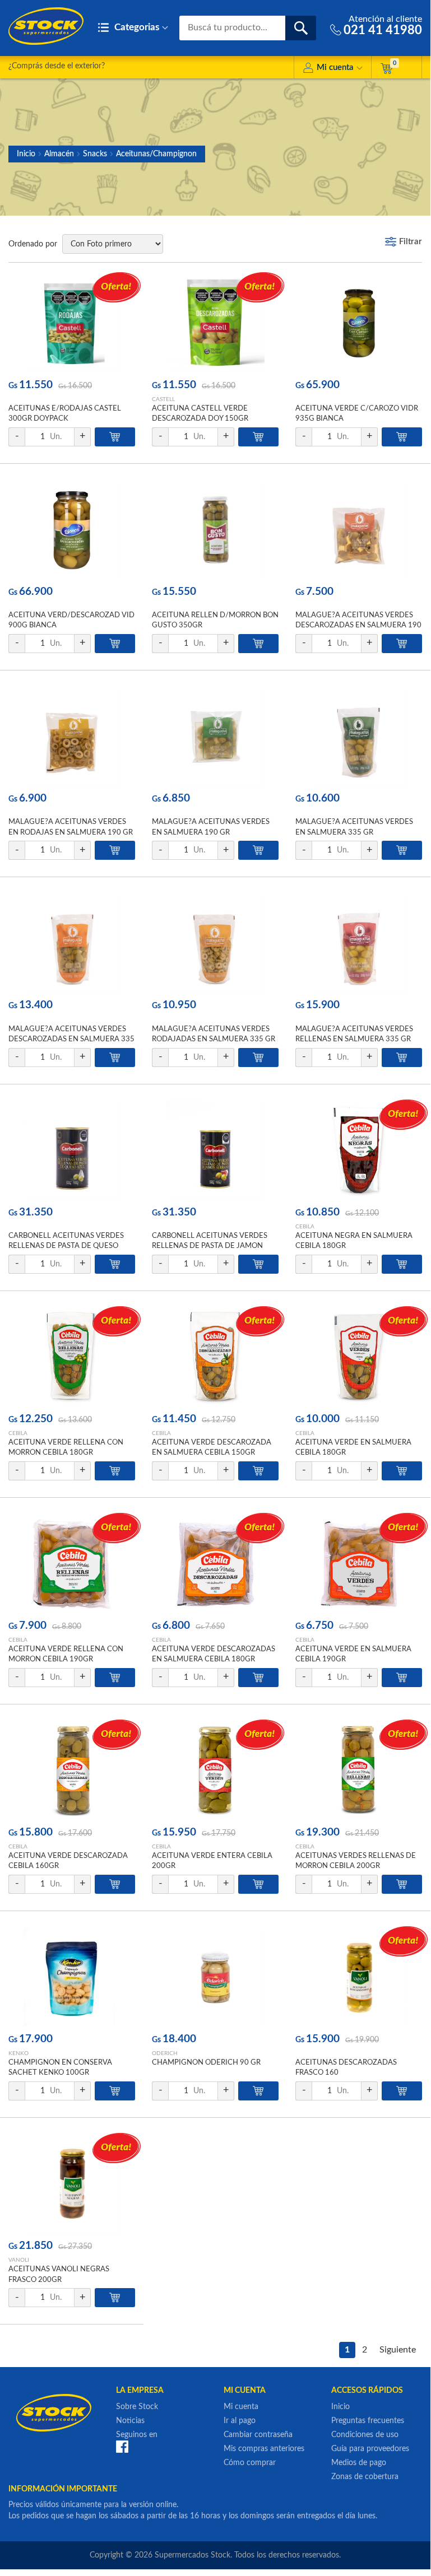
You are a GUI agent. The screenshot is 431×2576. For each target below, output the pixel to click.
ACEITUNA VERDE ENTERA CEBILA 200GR (212, 1861)
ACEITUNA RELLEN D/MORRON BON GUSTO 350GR (215, 620)
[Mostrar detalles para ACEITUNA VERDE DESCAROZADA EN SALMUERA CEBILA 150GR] (215, 1357)
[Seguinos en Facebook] (122, 2447)
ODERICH (165, 2053)
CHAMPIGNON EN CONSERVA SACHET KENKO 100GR (60, 2068)
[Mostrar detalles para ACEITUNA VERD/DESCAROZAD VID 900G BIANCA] (72, 530)
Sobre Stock (137, 2407)
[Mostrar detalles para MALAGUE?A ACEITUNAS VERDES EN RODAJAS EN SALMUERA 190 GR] (72, 736)
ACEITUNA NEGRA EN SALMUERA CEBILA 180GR (354, 1241)
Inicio (26, 154)
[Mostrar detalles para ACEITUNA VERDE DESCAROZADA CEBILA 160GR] (72, 1770)
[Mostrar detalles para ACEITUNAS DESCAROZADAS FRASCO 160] (359, 1977)
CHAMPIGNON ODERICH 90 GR (206, 2063)
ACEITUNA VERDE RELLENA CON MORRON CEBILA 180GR (66, 1448)
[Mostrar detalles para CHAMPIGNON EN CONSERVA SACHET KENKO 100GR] (72, 1977)
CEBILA (305, 1227)
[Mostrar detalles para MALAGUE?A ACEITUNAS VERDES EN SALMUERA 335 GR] (359, 736)
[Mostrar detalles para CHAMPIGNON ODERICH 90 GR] (215, 1977)
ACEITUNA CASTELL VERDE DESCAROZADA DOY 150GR (200, 414)
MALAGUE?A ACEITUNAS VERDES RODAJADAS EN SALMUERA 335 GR (214, 1034)
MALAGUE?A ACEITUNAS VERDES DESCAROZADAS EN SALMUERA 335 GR (71, 1039)
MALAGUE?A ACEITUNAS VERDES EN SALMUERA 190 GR (211, 827)
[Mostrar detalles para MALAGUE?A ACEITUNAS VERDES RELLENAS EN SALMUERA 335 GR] (359, 943)
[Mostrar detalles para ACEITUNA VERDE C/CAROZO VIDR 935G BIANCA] (359, 323)
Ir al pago (240, 2421)
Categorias (136, 27)
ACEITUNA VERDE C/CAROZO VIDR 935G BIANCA (357, 414)
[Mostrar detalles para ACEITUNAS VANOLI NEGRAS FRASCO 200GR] (72, 2184)
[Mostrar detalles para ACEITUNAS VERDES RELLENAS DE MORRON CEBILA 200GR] (359, 1770)
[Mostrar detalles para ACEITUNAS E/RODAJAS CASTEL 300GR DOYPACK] (72, 323)
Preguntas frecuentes (368, 2421)
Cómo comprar (250, 2463)
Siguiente (398, 2350)
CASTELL (163, 399)
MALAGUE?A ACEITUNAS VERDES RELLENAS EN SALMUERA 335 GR (354, 1034)
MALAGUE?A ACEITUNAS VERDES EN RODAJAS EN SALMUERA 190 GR (71, 827)
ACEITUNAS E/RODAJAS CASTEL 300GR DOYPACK (65, 414)
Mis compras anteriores (264, 2449)
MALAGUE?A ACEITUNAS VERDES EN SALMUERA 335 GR (354, 827)
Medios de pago (359, 2463)
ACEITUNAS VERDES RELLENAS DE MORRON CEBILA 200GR (356, 1861)
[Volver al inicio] (46, 26)
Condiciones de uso (365, 2435)
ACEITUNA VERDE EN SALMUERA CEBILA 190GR (353, 1654)
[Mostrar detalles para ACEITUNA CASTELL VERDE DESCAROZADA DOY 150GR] (215, 323)
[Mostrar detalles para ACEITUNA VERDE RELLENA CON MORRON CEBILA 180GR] (72, 1357)
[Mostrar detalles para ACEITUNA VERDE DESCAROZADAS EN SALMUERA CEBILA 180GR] (215, 1564)
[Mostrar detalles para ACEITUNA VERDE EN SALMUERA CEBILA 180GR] (359, 1357)
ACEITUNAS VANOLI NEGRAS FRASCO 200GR (59, 2274)
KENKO (18, 2053)
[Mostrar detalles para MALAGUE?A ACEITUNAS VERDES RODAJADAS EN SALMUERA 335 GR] (215, 943)
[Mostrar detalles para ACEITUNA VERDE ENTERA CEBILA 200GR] (215, 1770)
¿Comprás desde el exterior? (57, 66)
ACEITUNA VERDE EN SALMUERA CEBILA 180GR (353, 1448)
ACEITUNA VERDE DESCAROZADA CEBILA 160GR (68, 1861)
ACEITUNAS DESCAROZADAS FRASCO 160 (346, 2068)
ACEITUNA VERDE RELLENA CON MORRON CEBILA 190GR (66, 1654)
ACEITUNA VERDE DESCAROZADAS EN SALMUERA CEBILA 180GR (214, 1654)
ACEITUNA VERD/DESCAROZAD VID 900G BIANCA (71, 620)
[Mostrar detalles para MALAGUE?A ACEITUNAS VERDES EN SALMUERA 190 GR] (215, 736)
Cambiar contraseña (258, 2435)
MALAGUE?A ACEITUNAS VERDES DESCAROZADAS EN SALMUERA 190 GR (358, 625)
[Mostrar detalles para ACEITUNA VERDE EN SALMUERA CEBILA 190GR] (359, 1564)
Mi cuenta (335, 67)
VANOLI (19, 2260)
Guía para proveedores (370, 2449)
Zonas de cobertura (365, 2477)
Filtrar (411, 242)
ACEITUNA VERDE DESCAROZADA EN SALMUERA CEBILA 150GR (212, 1448)
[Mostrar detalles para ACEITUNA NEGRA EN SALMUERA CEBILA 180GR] (359, 1150)
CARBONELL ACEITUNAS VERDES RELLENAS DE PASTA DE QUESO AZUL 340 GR (66, 1246)
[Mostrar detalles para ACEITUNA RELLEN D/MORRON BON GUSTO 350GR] (215, 530)
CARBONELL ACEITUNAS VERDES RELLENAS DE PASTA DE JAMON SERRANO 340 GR (210, 1246)
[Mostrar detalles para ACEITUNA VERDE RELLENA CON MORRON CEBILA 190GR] (72, 1564)
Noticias (130, 2421)
